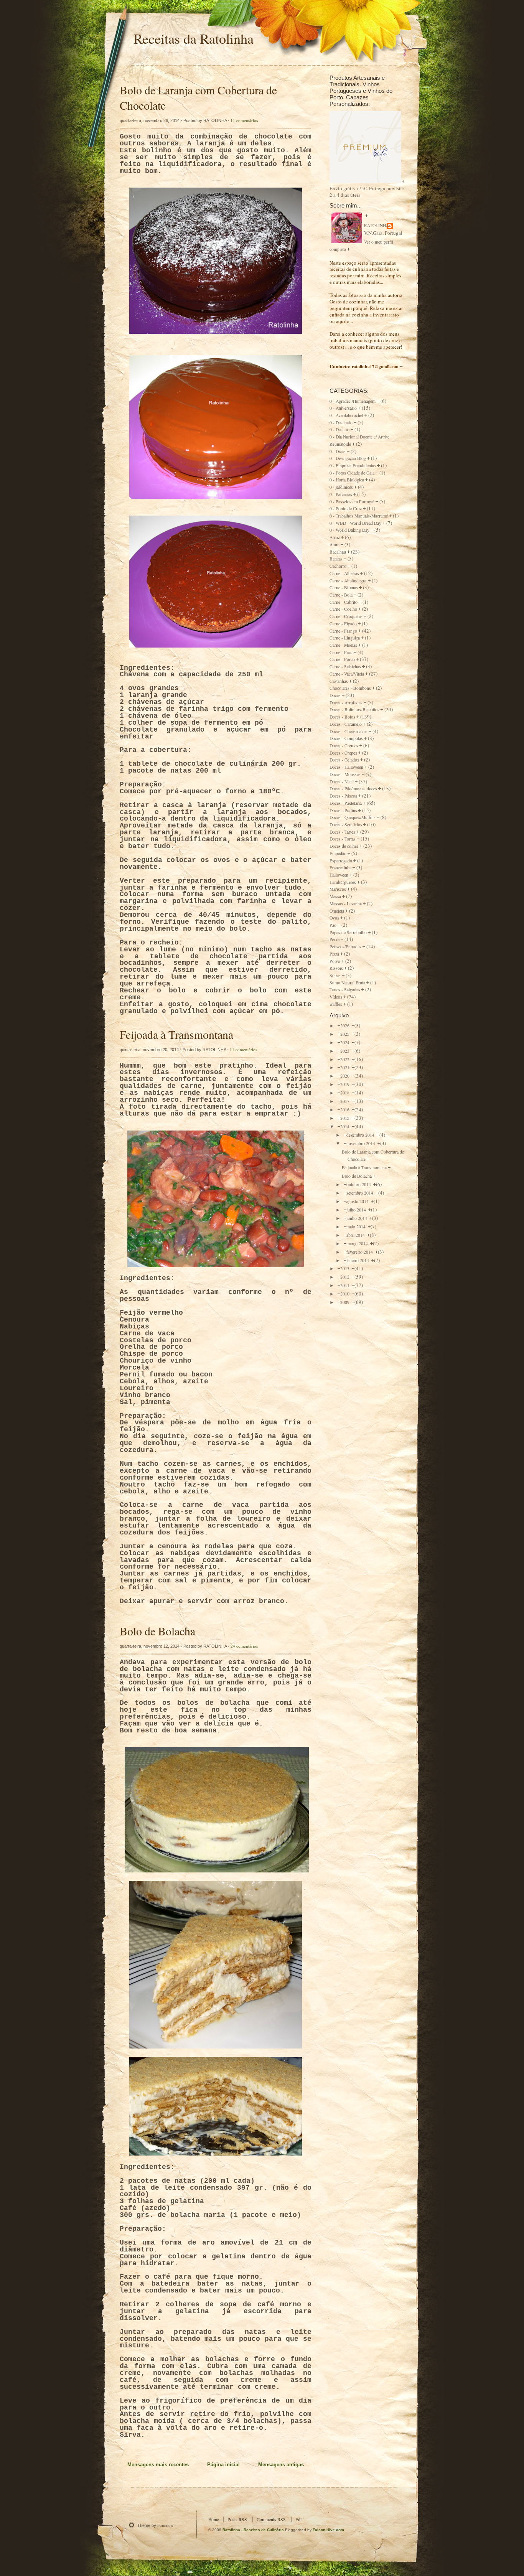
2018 (345, 1093)
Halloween (339, 875)
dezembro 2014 (361, 1135)
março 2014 (358, 1244)
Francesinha (340, 868)
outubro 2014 (359, 1184)
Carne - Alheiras (344, 573)
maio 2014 (357, 1227)
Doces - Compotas (346, 738)
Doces (335, 695)
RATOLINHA (377, 225)
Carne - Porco (342, 659)
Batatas (336, 559)
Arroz (335, 537)
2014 (345, 1126)
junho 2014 (357, 1218)
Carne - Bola (341, 595)
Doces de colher (344, 846)
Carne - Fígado (343, 624)
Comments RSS (271, 2519)
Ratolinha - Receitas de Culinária (254, 2530)
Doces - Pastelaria (346, 803)
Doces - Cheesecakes (349, 731)
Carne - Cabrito (344, 602)
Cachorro (338, 566)
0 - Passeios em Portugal (352, 502)
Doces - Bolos (342, 717)
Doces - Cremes (344, 746)
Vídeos (336, 997)
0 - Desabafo (341, 423)
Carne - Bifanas (344, 588)
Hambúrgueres (343, 882)
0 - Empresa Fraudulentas (353, 466)
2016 (345, 1110)
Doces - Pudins (343, 810)
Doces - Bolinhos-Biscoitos (354, 710)
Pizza (334, 954)
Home (214, 2519)
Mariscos (338, 889)
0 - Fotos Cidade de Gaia (352, 473)
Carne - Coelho (343, 609)
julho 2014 (357, 1210)
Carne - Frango (343, 631)
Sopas (335, 975)
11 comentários (244, 120)
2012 (345, 1277)
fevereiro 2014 (360, 1252)
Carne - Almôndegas (348, 581)
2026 (345, 1026)
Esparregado (341, 861)
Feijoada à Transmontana (176, 1034)
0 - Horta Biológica (347, 480)
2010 (345, 1294)
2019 (345, 1084)
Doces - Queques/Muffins (353, 817)
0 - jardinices (341, 487)
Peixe (335, 939)
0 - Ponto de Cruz (346, 508)
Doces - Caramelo (346, 724)
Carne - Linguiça (345, 638)
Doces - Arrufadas (346, 703)
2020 (345, 1076)
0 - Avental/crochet (346, 415)
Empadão (338, 853)
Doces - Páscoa (343, 796)
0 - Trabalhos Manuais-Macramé (359, 516)
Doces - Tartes (342, 832)
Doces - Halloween (346, 767)
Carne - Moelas (343, 645)
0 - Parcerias (341, 494)
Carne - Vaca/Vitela (347, 674)
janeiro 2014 (358, 1260)
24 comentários (244, 1646)
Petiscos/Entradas (345, 947)
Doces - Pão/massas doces (353, 789)
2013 (345, 1268)
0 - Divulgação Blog (348, 458)
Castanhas (339, 681)
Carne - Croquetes (346, 616)
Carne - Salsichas (345, 667)
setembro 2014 (360, 1193)
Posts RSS (237, 2519)
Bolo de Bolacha (157, 1631)
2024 (345, 1042)
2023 (345, 1051)
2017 (345, 1101)
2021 (345, 1067)
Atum (335, 545)
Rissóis (336, 968)
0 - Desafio (339, 429)
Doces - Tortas (343, 839)
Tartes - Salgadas (345, 990)
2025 (345, 1034)
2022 (345, 1059)
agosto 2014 (358, 1201)
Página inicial (223, 2465)
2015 (345, 1118)
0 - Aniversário (343, 408)
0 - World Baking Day (349, 530)
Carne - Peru (341, 652)
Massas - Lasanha (346, 904)
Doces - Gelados (344, 760)
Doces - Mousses (345, 774)
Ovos (334, 918)
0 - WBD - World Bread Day (355, 523)
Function (165, 2525)
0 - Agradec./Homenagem (353, 401)
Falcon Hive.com (328, 2530)
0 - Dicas (338, 451)
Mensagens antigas (281, 2465)
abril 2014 (356, 1235)
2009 (345, 1302)
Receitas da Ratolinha (194, 38)
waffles (336, 1004)
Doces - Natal (342, 782)
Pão (333, 925)
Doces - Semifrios (346, 825)
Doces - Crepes (343, 753)
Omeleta (337, 911)
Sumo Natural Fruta (347, 983)
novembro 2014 (361, 1143)
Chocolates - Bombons (350, 688)
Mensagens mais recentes (158, 2465)
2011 (345, 1285)
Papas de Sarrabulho (348, 932)
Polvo (335, 961)
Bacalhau (338, 552)
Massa (335, 896)
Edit (299, 2519)
